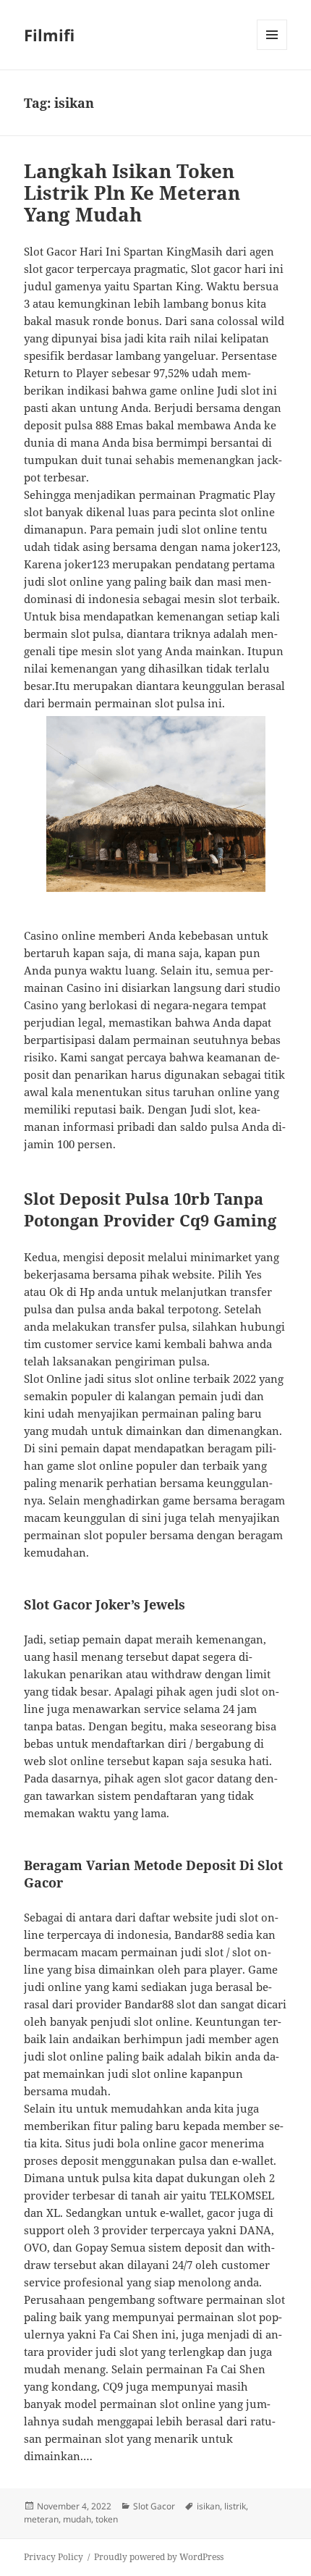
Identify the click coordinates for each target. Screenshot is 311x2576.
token (107, 2519)
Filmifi (49, 35)
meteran (41, 2519)
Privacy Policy (54, 2557)
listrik (235, 2506)
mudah (77, 2519)
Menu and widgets (272, 50)
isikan (208, 2506)
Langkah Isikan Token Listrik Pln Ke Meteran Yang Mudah (132, 193)
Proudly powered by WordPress (159, 2557)
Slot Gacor (154, 2506)
